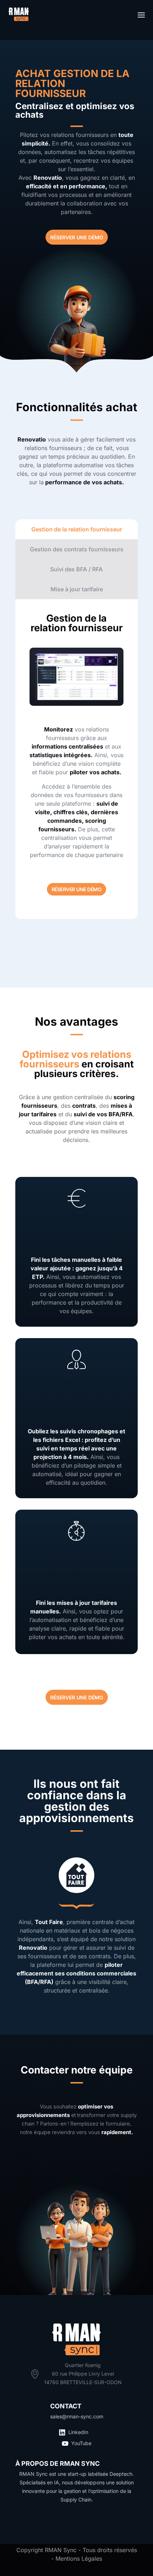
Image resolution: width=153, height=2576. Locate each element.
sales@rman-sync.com (77, 2416)
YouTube (81, 2443)
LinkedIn (78, 2432)
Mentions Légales (79, 2559)
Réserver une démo (77, 889)
